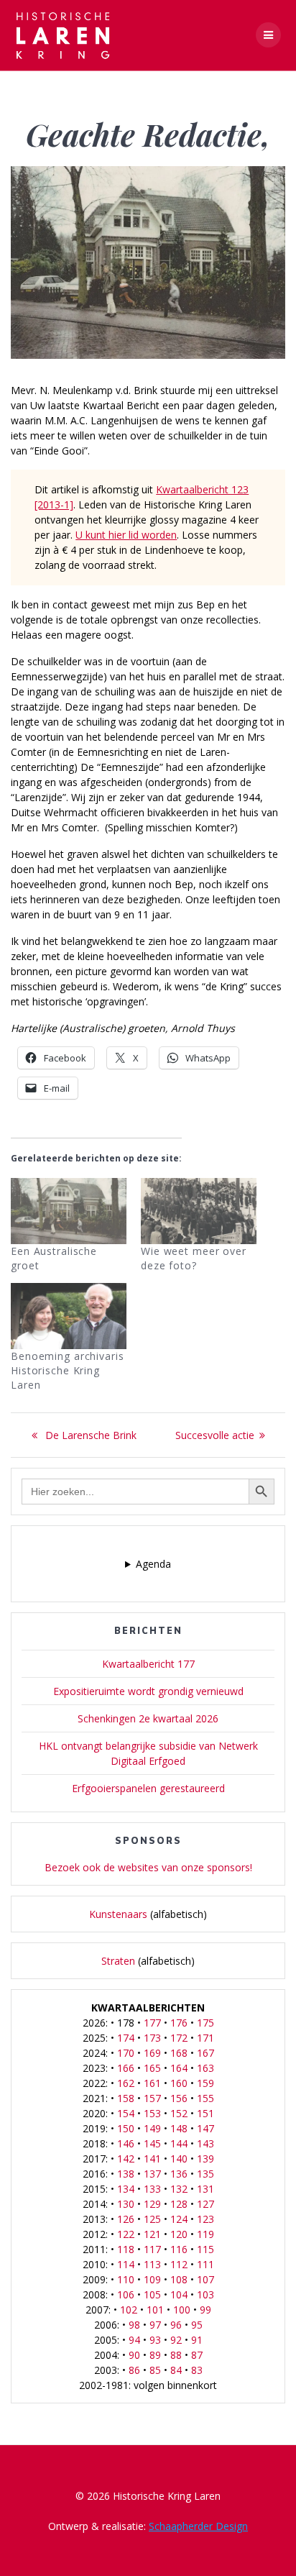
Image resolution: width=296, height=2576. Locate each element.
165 (152, 2068)
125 (152, 2219)
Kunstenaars (118, 1914)
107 (205, 2279)
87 (197, 2355)
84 (176, 2370)
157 (152, 2098)
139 (205, 2159)
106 (126, 2294)
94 (134, 2340)
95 (197, 2325)
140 (179, 2159)
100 (182, 2310)
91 (197, 2340)
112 (179, 2264)
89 (155, 2355)
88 (176, 2355)
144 (179, 2143)
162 (126, 2083)
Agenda (153, 1564)
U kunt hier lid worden (126, 535)
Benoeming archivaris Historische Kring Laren (68, 1370)
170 (126, 2053)
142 (126, 2159)
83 (197, 2370)
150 (126, 2128)
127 (205, 2204)
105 (152, 2294)
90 (134, 2355)
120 (179, 2234)
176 (179, 2023)
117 (152, 2249)
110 (126, 2279)
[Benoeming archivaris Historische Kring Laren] (69, 1316)
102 (129, 2310)
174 (126, 2038)
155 (205, 2098)
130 (126, 2204)
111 (205, 2264)
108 (179, 2279)
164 (179, 2068)
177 (152, 2023)
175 (205, 2023)
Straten (118, 1961)
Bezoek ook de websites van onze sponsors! (148, 1867)
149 (152, 2128)
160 (179, 2083)
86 (134, 2370)
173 (152, 2038)
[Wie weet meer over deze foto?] (199, 1211)
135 (205, 2174)
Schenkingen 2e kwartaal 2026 (148, 1718)
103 (205, 2294)
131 (205, 2189)
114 (126, 2264)
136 (179, 2174)
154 (126, 2113)
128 (179, 2204)
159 (205, 2083)
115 (205, 2249)
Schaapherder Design (198, 2526)
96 (176, 2325)
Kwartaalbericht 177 (148, 1664)
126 (126, 2219)
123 (205, 2219)
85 (155, 2370)
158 (126, 2098)
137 (152, 2174)
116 (179, 2249)
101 (155, 2310)
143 (205, 2143)
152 (179, 2113)
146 (126, 2143)
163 (205, 2068)
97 (155, 2325)
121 (152, 2234)
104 (179, 2294)
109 (152, 2279)
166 (126, 2068)
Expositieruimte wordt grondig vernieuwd (148, 1691)
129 (152, 2204)
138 (126, 2174)
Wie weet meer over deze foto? (194, 1258)
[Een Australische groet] (69, 1211)
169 (152, 2053)
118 (126, 2249)
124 (179, 2219)
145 (152, 2143)
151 (205, 2113)
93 (155, 2340)
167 (205, 2053)
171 (205, 2038)
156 (179, 2098)
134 (126, 2189)
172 (179, 2038)
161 (152, 2083)
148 (179, 2128)
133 (152, 2189)
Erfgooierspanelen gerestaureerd (148, 1788)
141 (152, 2159)
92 (176, 2340)
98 (134, 2325)
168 (179, 2053)
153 (152, 2113)
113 (152, 2264)
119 (205, 2234)
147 (205, 2128)
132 (179, 2189)
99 (205, 2310)
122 (126, 2234)
